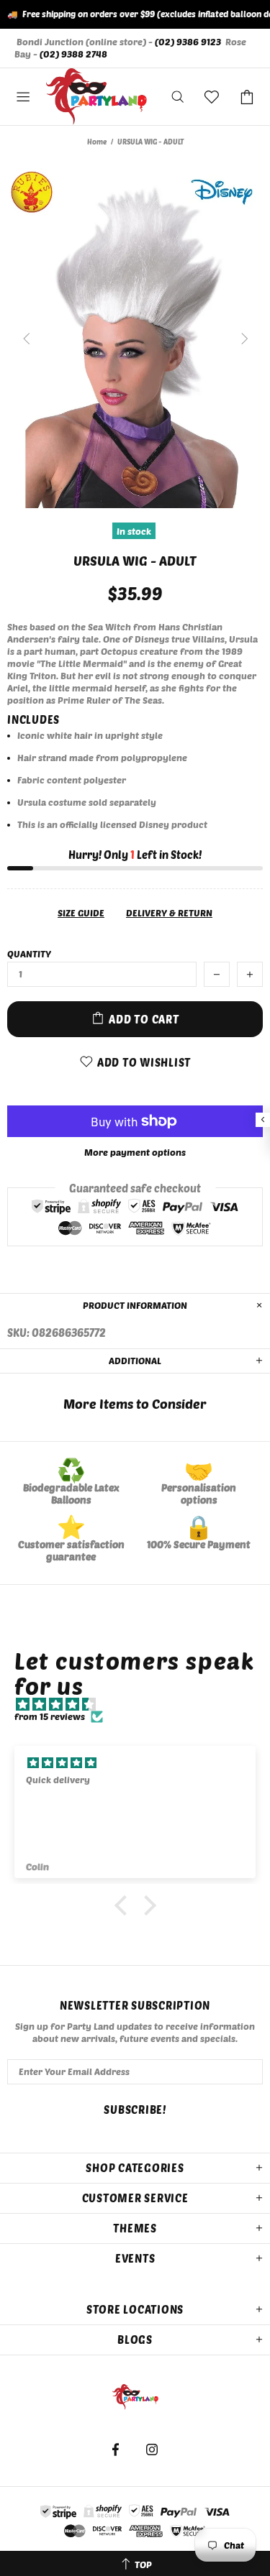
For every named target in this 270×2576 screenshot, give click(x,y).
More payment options (135, 1152)
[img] (142, 1705)
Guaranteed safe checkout (135, 1188)
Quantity (29, 954)
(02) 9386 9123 (188, 42)
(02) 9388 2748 (73, 54)
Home (97, 142)
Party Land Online (96, 97)
